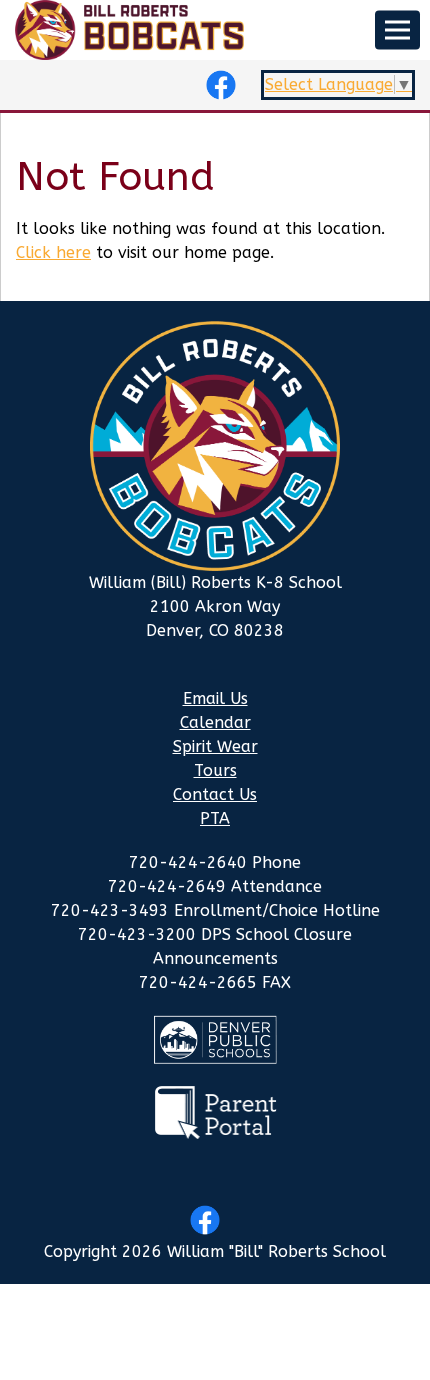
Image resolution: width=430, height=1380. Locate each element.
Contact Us (215, 794)
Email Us (215, 698)
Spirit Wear (215, 746)
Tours (215, 770)
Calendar (215, 722)
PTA (215, 818)
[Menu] (397, 30)
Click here (53, 252)
